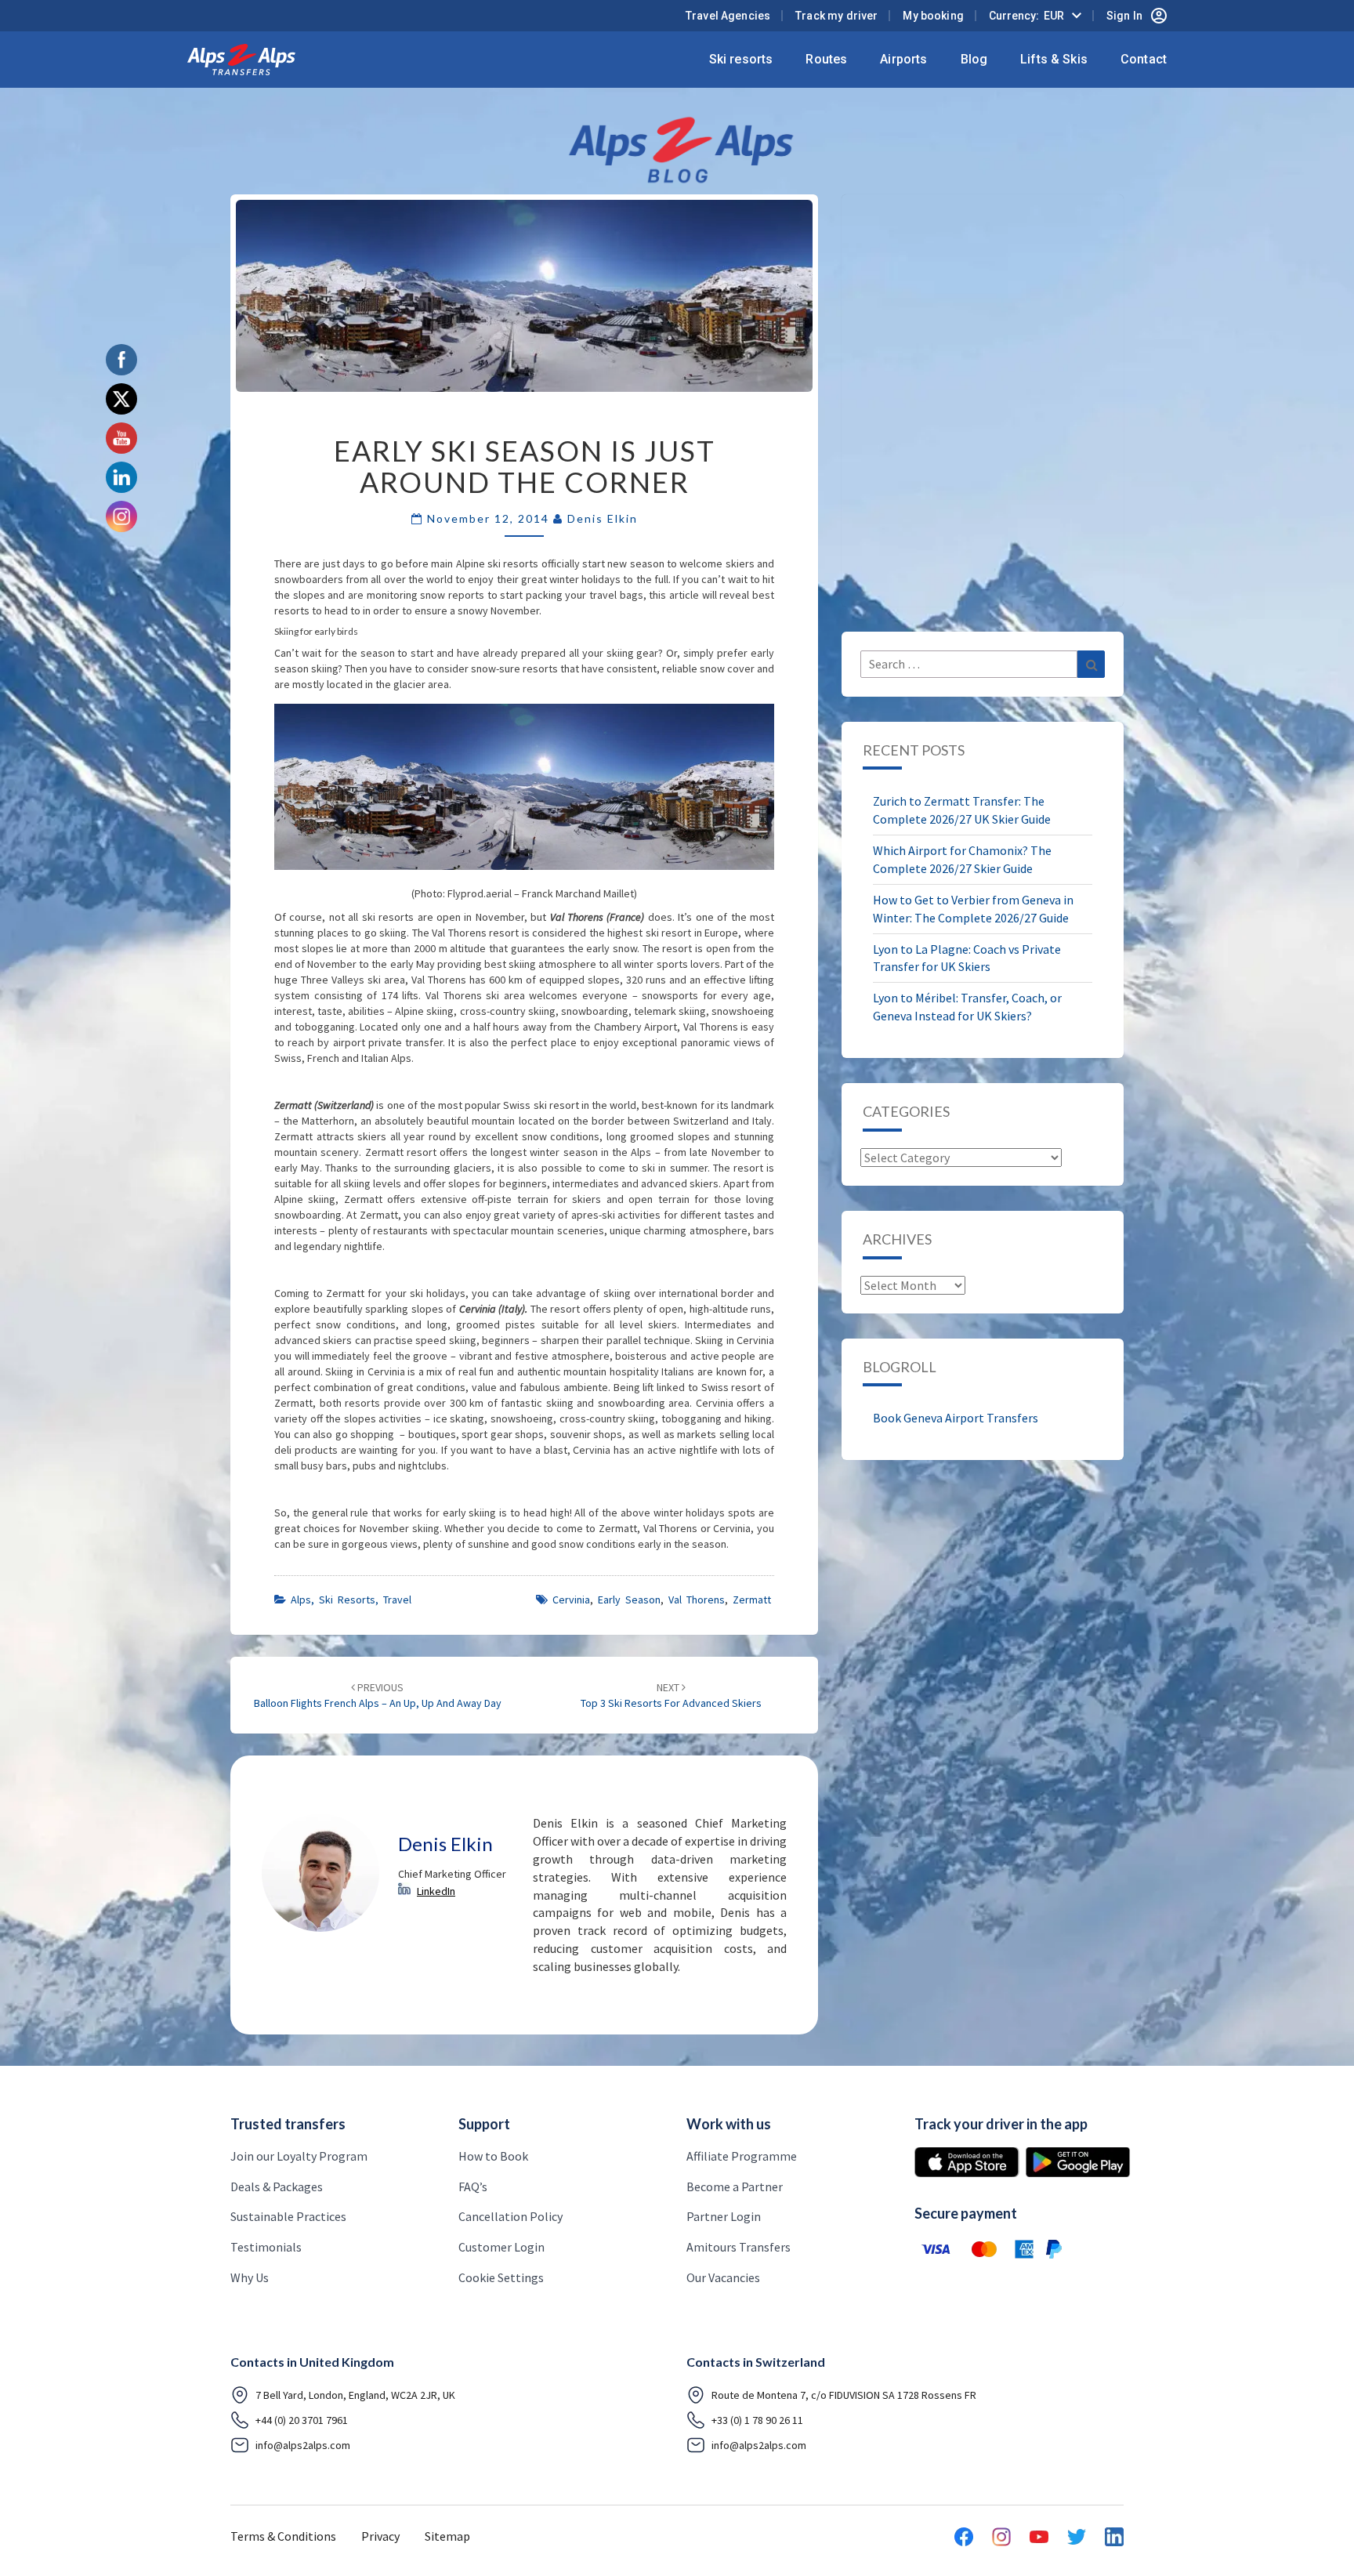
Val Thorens (697, 1600)
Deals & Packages (277, 2187)
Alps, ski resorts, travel (351, 1600)
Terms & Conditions (283, 2536)
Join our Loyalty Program (299, 2156)
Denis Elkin (603, 518)
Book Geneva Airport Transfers (956, 1418)
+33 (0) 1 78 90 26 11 (757, 2420)
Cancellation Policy (510, 2216)
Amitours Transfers (739, 2247)
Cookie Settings (501, 2277)
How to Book (493, 2156)
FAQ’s (473, 2187)
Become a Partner (735, 2187)
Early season (629, 1600)
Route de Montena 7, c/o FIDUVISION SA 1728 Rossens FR (844, 2395)
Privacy (380, 2536)
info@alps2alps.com (303, 2445)
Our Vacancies (723, 2277)
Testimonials (266, 2247)
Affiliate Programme (742, 2156)
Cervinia (571, 1600)
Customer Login (501, 2247)
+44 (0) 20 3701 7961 (302, 2420)
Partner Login (724, 2216)
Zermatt (752, 1600)
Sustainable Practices (288, 2216)
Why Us (250, 2277)
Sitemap (447, 2536)
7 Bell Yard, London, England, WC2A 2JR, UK (355, 2395)
